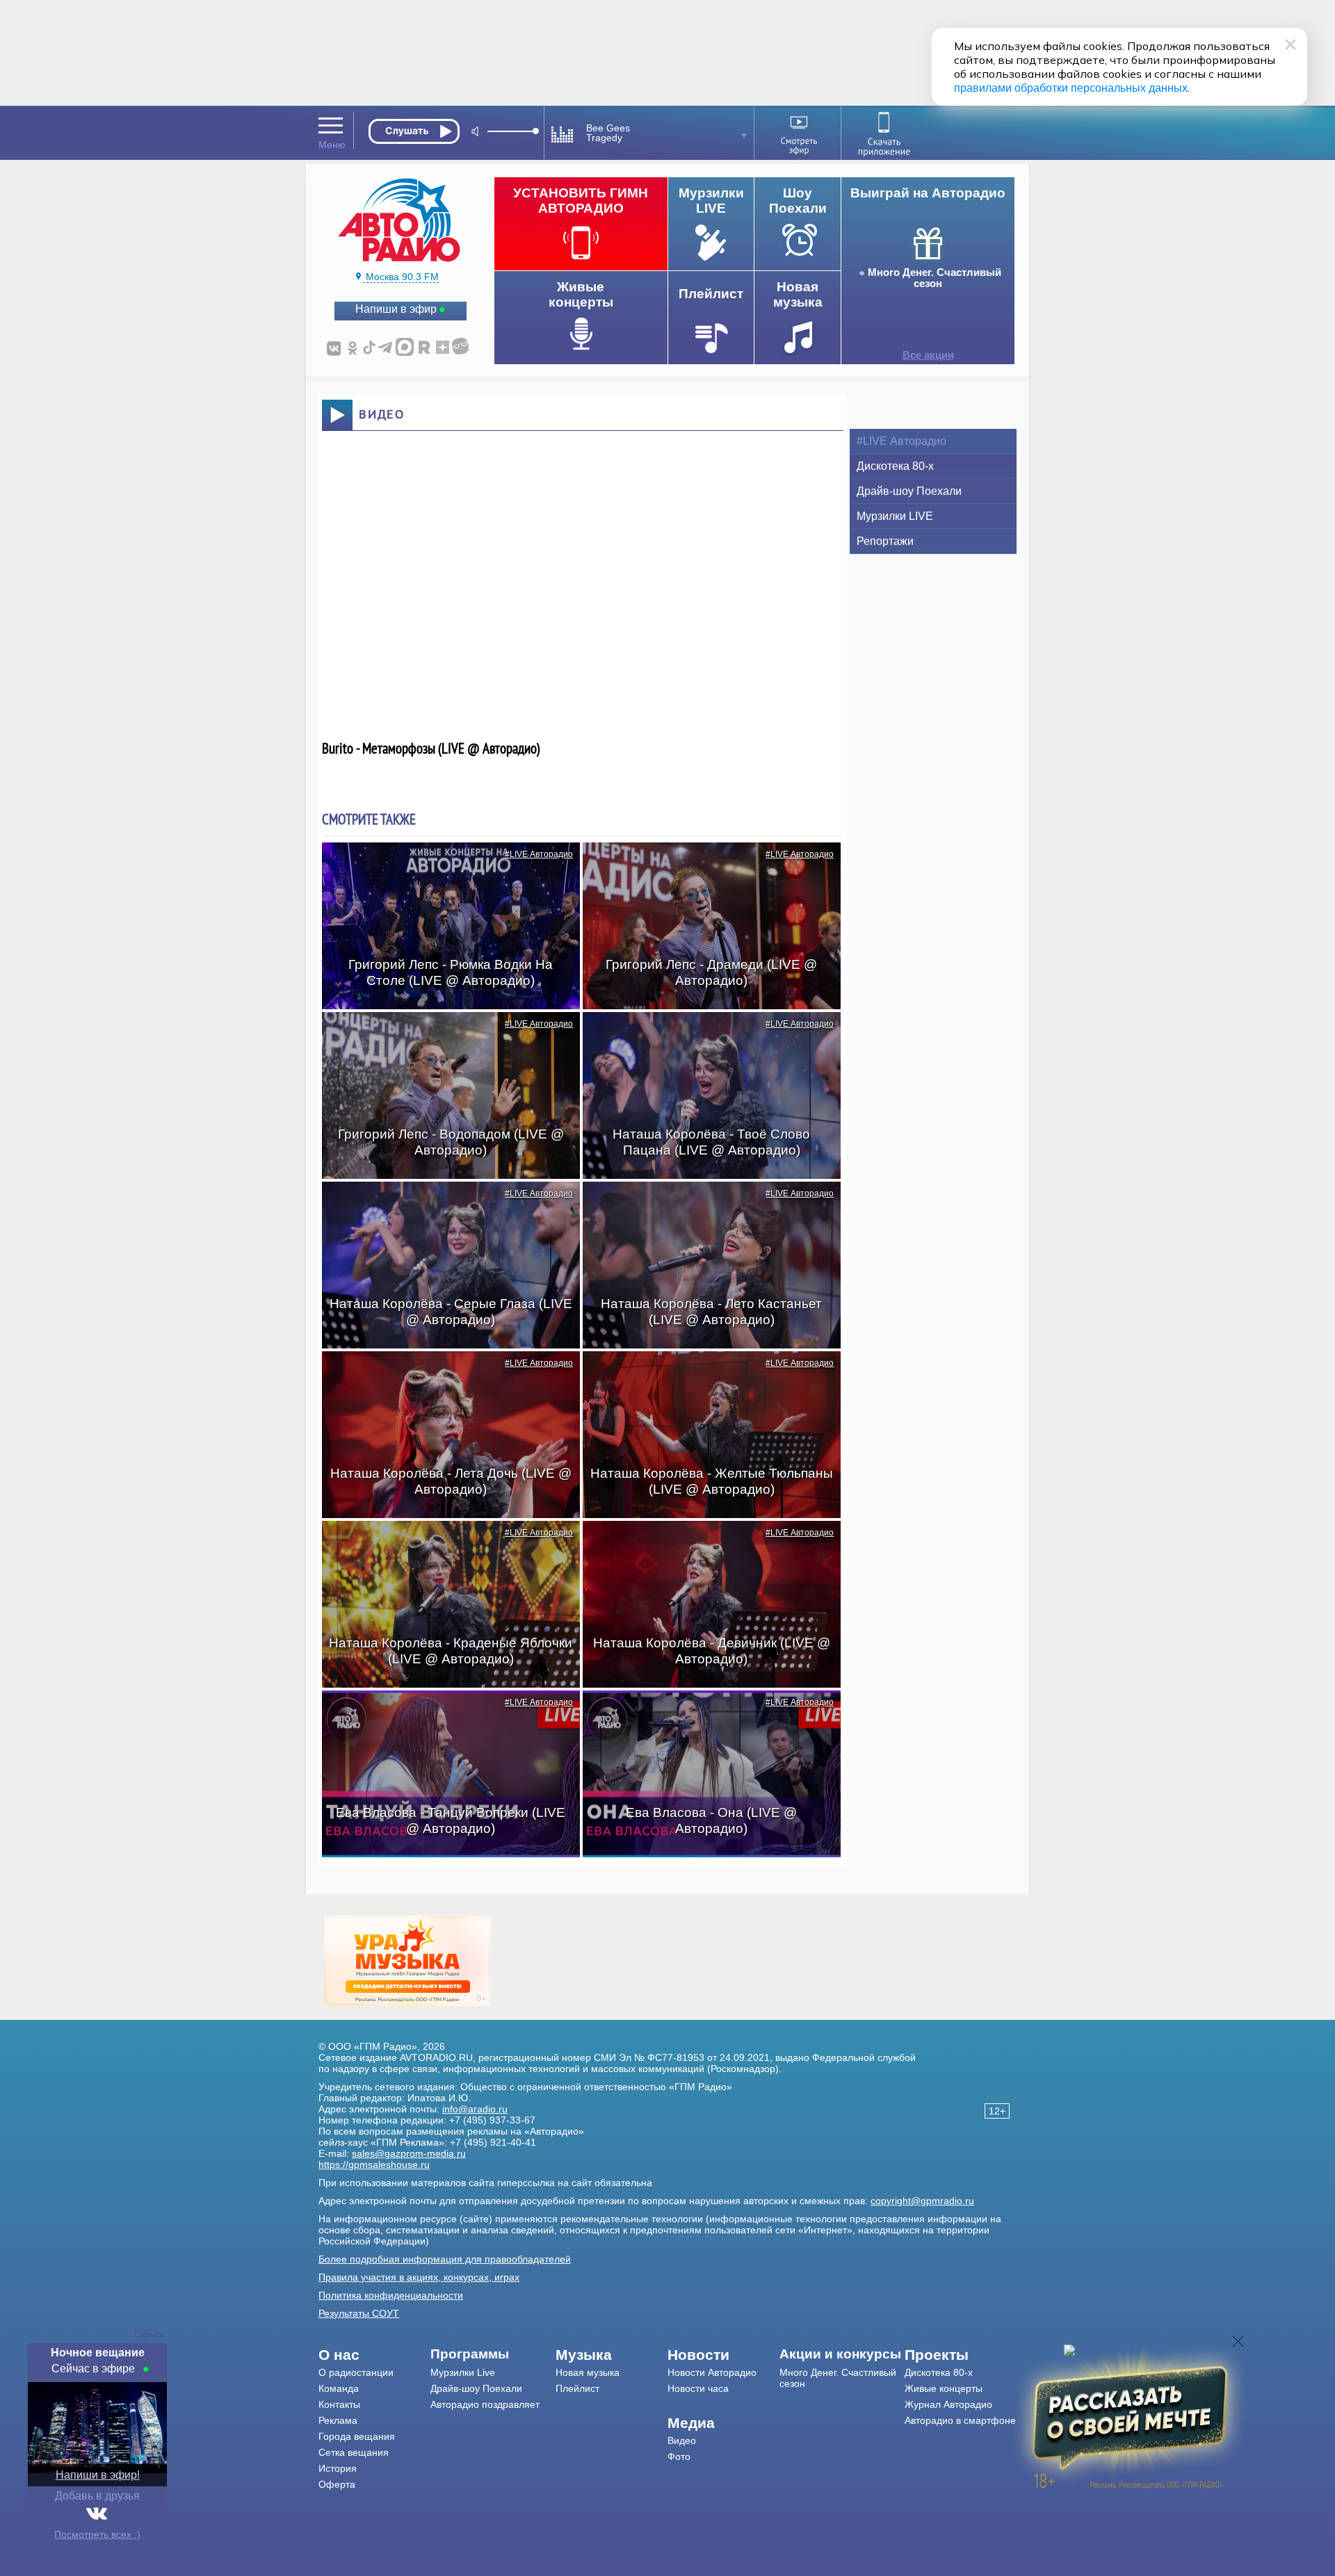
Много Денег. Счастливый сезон (934, 278)
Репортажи (885, 541)
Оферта (337, 2484)
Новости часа (698, 2388)
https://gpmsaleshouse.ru (374, 2165)
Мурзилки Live (463, 2372)
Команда (339, 2388)
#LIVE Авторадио (539, 854)
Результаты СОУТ (359, 2313)
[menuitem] (374, 2355)
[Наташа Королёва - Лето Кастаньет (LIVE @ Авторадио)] (704, 1206)
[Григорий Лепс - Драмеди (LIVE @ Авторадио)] (704, 867)
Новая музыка (588, 2372)
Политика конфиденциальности (391, 2295)
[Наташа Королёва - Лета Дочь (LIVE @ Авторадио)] (444, 1376)
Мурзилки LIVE (895, 516)
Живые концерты (944, 2388)
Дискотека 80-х (895, 466)
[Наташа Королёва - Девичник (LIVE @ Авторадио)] (704, 1545)
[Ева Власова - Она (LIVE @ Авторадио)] (704, 1715)
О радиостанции (356, 2372)
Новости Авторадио (712, 2372)
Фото (679, 2456)
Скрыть (149, 2334)
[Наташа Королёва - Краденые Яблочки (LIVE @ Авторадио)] (444, 1545)
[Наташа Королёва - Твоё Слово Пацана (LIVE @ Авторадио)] (704, 1036)
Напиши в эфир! (98, 2475)
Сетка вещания (354, 2452)
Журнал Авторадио (948, 2404)
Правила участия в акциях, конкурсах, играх (419, 2277)
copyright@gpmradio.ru (922, 2201)
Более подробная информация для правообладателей (445, 2259)
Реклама (338, 2420)
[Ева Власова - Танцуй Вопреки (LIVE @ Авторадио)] (444, 1715)
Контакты (339, 2404)
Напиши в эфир (396, 309)
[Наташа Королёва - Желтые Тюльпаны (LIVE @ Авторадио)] (704, 1376)
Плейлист (577, 2388)
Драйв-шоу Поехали (909, 491)
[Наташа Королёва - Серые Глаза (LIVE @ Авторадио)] (444, 1206)
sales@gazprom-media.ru (409, 2153)
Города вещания (357, 2436)
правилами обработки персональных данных (1071, 88)
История (338, 2468)
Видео (682, 2440)
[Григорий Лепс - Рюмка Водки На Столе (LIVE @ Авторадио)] (444, 867)
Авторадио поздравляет (485, 2404)
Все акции (928, 355)
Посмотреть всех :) (97, 2534)
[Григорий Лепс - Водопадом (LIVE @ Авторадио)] (444, 1036)
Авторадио (960, 2420)
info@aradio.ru (475, 2109)
